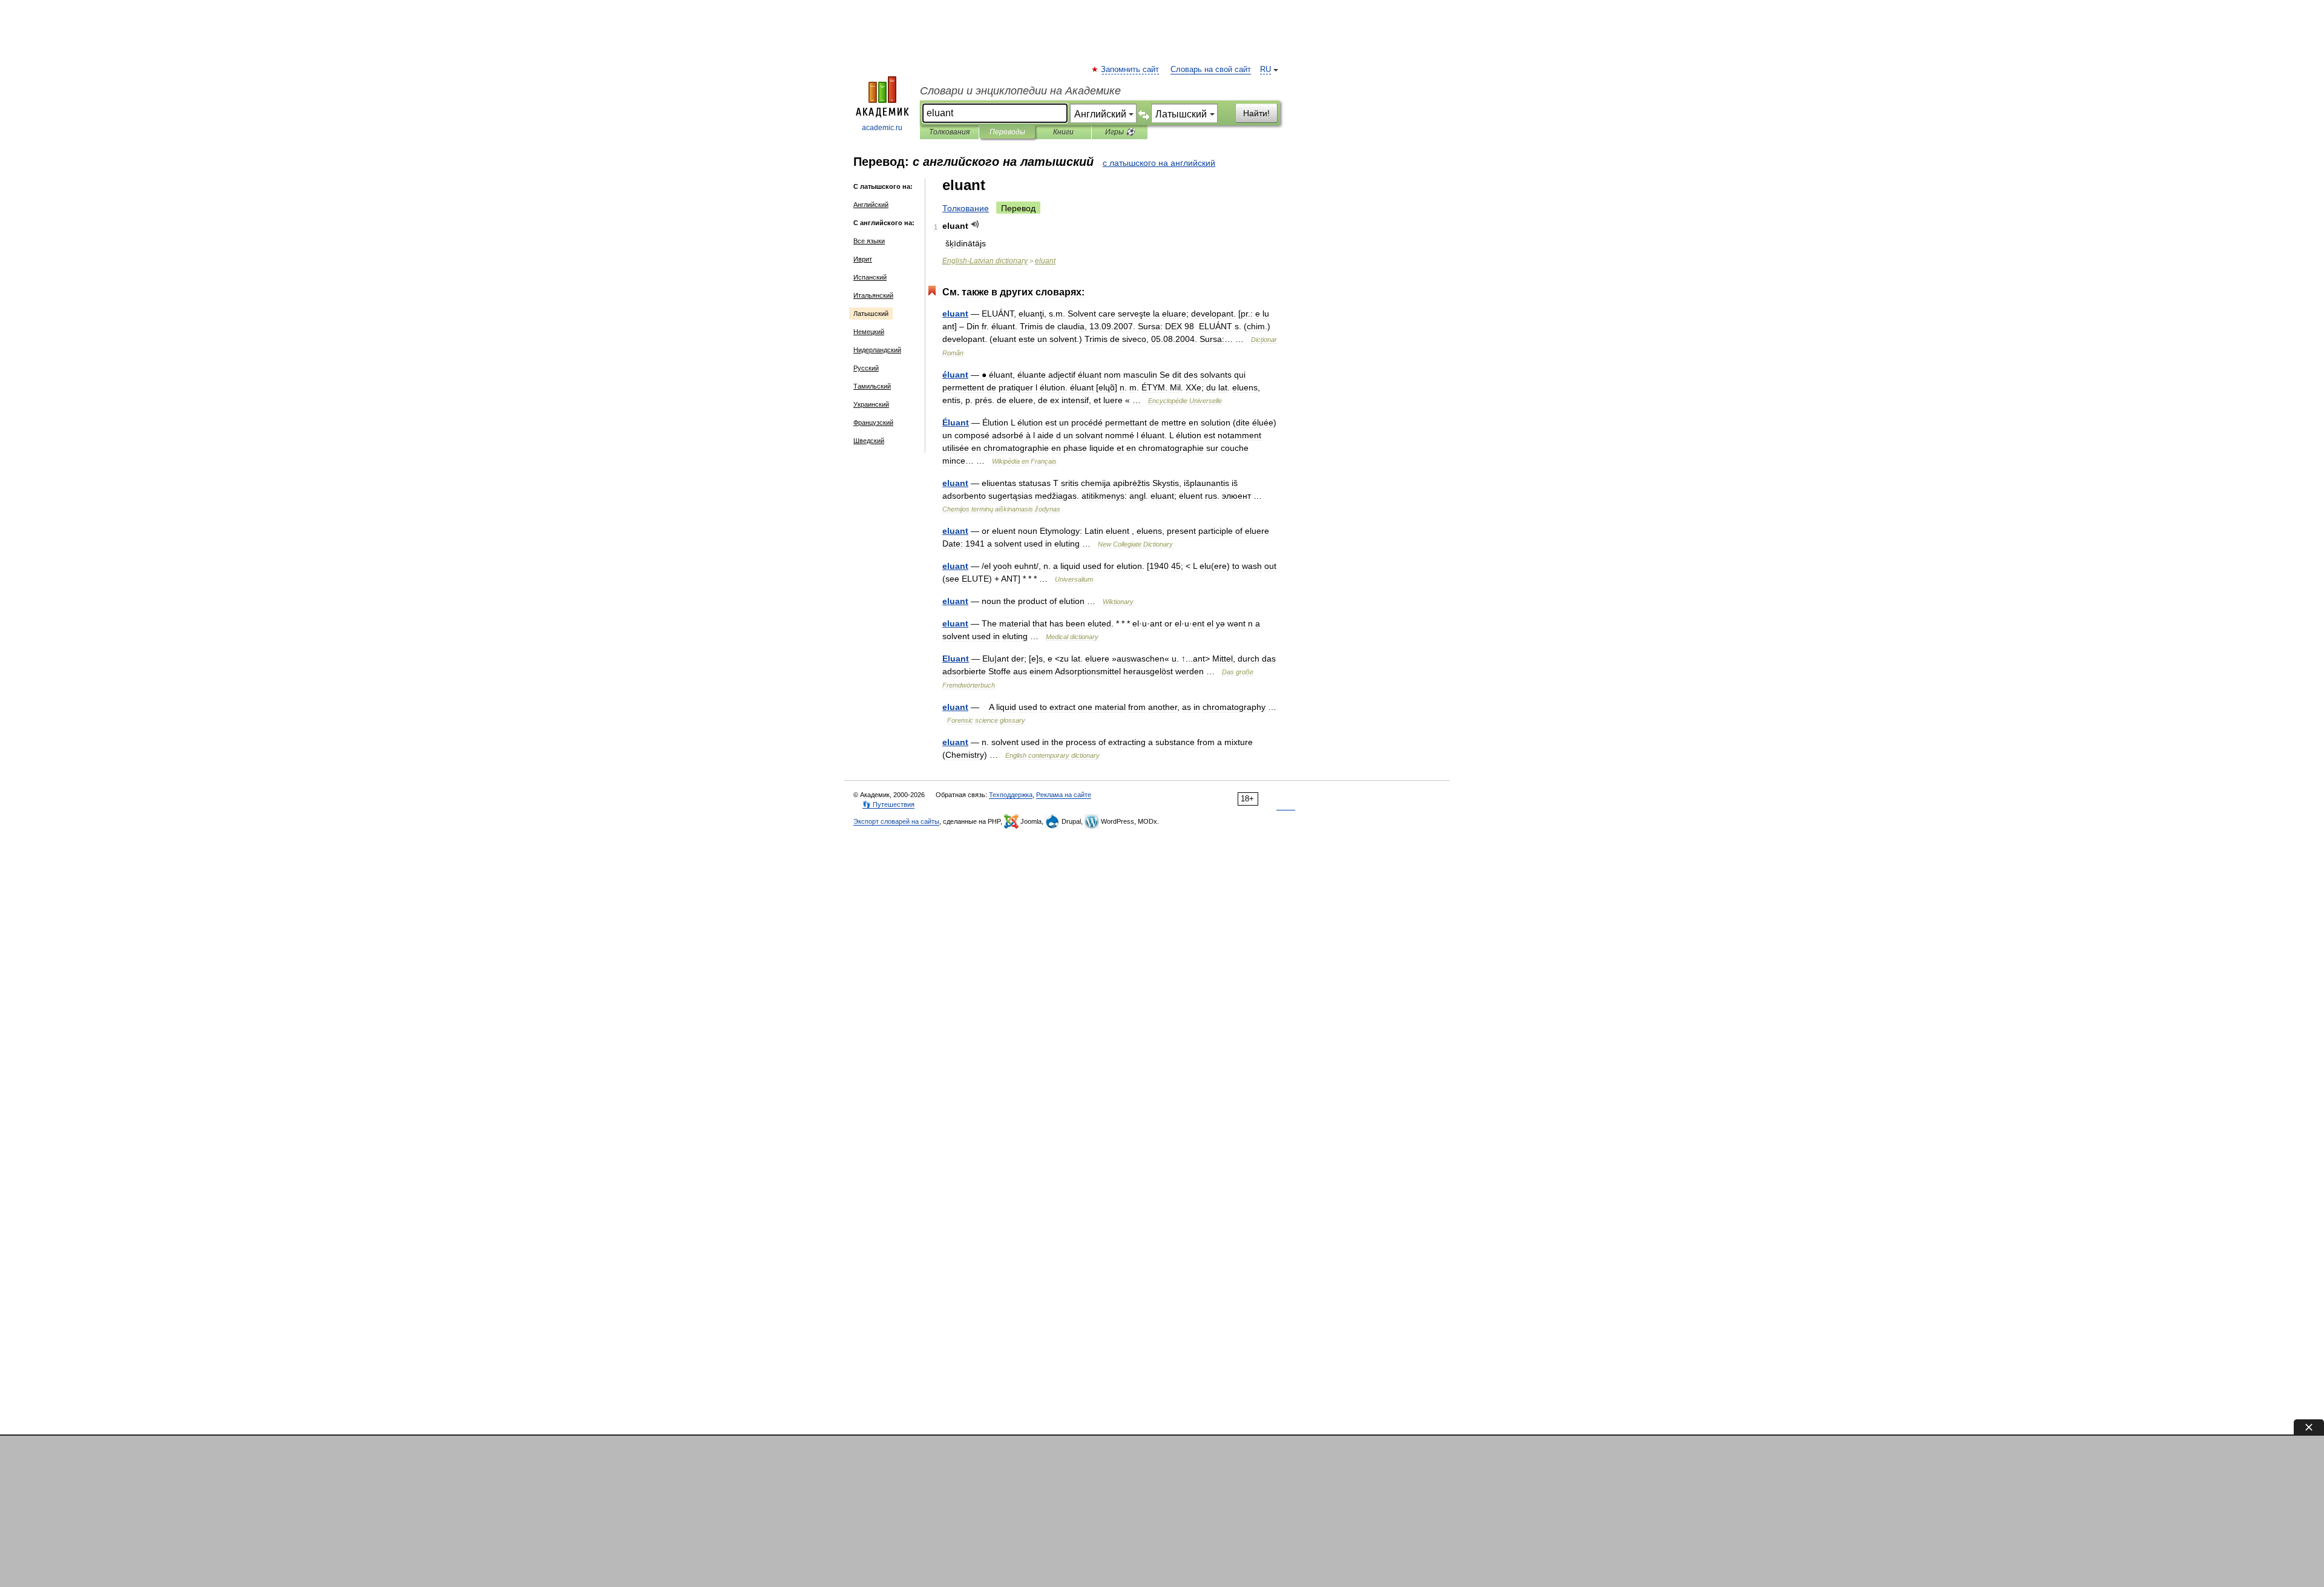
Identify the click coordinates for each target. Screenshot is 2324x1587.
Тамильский (872, 386)
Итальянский (873, 295)
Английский (871, 205)
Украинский (871, 404)
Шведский (869, 441)
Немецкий (869, 332)
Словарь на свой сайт (1211, 70)
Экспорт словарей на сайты (896, 821)
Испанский (870, 277)
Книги (1063, 132)
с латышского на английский (1159, 163)
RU (1265, 70)
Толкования (949, 132)
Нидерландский (877, 350)
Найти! (1256, 113)
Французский (873, 422)
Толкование (966, 208)
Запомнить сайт (1131, 70)
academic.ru (882, 128)
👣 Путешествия (888, 804)
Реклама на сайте (1064, 795)
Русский (866, 368)
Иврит (863, 259)
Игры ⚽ (1120, 132)
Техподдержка (1011, 795)
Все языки (869, 241)
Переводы (1007, 132)
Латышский (871, 314)
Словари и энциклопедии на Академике (1020, 91)
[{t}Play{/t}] (975, 224)
